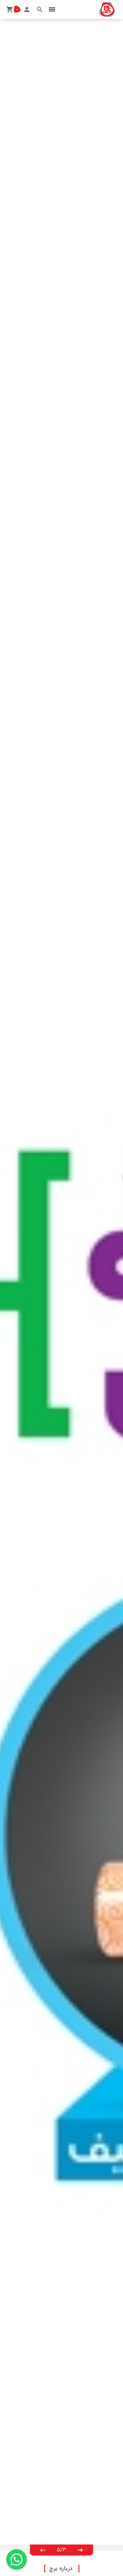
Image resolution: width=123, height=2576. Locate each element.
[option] (61, 1282)
